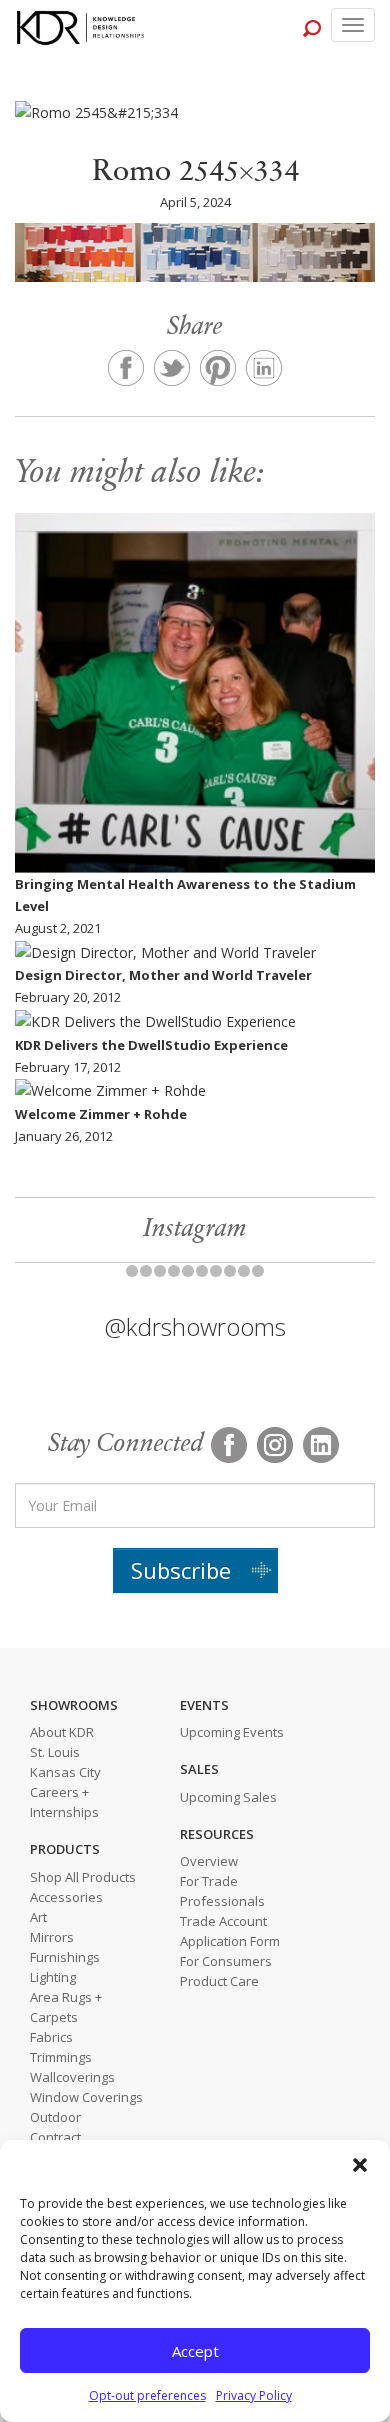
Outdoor (55, 2117)
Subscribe (181, 1570)
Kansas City (65, 1772)
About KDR (62, 1732)
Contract (55, 2137)
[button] (360, 2165)
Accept (195, 2351)
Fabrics (51, 2037)
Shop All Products (83, 1877)
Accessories (66, 1897)
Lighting (53, 1977)
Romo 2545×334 (195, 173)
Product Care (219, 1981)
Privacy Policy (254, 2395)
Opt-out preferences (147, 2395)
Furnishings (65, 1957)
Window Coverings (86, 2097)
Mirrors (52, 1937)
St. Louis (55, 1752)
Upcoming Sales (228, 1797)
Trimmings (61, 2057)
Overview (209, 1861)
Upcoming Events (232, 1732)
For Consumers (226, 1961)
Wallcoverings (72, 2077)
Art (38, 1917)
